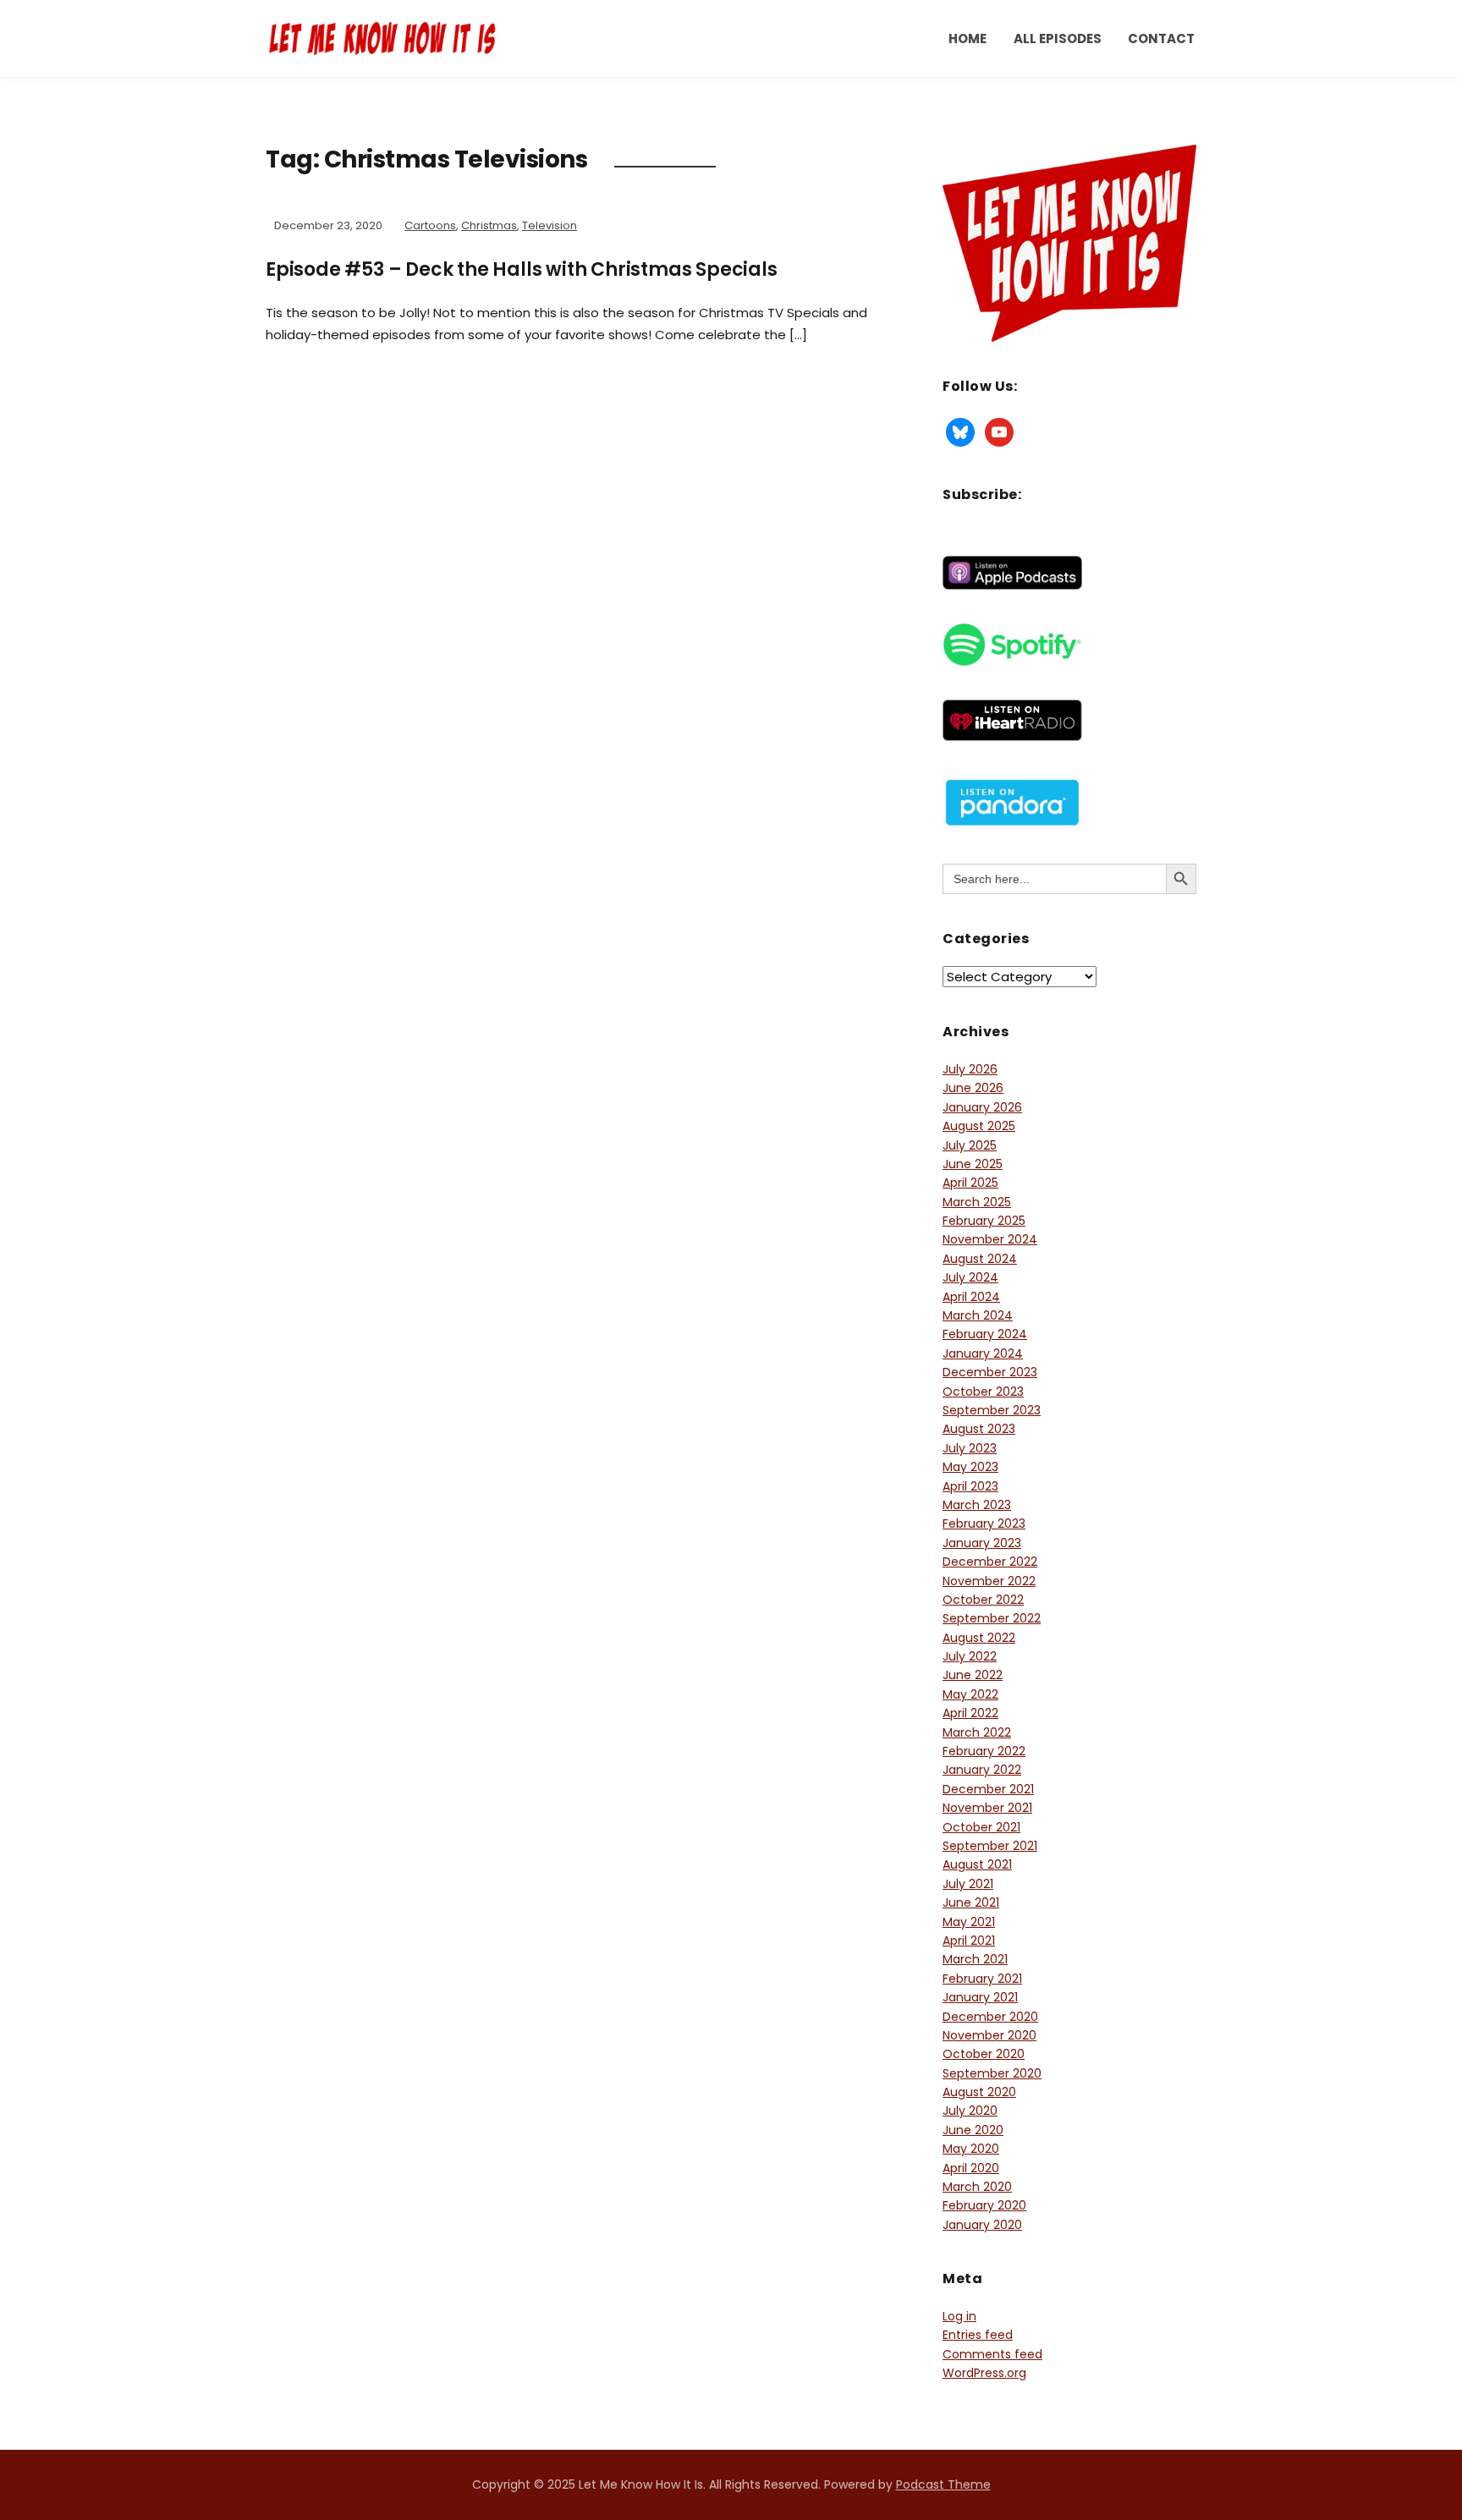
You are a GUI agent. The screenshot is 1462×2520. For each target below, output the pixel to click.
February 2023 (984, 1524)
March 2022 (977, 1732)
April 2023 (970, 1486)
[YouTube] (999, 431)
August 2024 (980, 1259)
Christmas (489, 225)
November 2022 (989, 1581)
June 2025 (973, 1164)
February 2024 (985, 1334)
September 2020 (992, 2073)
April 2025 (970, 1183)
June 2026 (973, 1088)
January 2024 (983, 1353)
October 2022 (983, 1600)
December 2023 (990, 1372)
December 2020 (990, 2017)
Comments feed (992, 2354)
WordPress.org (984, 2373)
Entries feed (978, 2335)
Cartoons (430, 225)
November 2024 (990, 1239)
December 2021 (988, 1789)
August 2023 (979, 1429)
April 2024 (971, 1297)
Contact (1161, 38)
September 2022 (992, 1618)
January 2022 (982, 1770)
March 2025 (977, 1202)
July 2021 (968, 1884)
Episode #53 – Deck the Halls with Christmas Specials (522, 269)
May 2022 (970, 1694)
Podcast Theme (943, 2484)
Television (550, 225)
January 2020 (982, 2225)
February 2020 (984, 2205)
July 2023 (970, 1448)
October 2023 (983, 1392)
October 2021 (981, 1827)
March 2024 (978, 1315)
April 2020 (971, 2168)
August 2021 (977, 1864)
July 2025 (970, 1145)
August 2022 (979, 1638)
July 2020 (970, 2111)
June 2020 (973, 2130)
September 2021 (990, 1846)
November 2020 (989, 2035)
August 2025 (979, 1126)
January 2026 (982, 1107)
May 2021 (969, 1922)
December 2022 (990, 1562)
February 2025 (984, 1221)
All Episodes (1058, 38)
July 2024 (970, 1277)
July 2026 (970, 1069)
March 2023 (977, 1505)
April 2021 (969, 1941)
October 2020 (984, 2054)
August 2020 (979, 2092)
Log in (959, 2316)
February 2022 (984, 1751)
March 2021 (975, 1959)
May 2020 (971, 2149)
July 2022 (970, 1656)
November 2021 (987, 1808)
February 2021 (982, 1979)
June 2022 (973, 1675)
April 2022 (970, 1713)
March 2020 (977, 2187)
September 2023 (992, 1410)
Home (967, 38)
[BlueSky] (960, 431)
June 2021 (971, 1902)
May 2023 (970, 1467)
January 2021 (980, 1997)
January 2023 (982, 1543)
